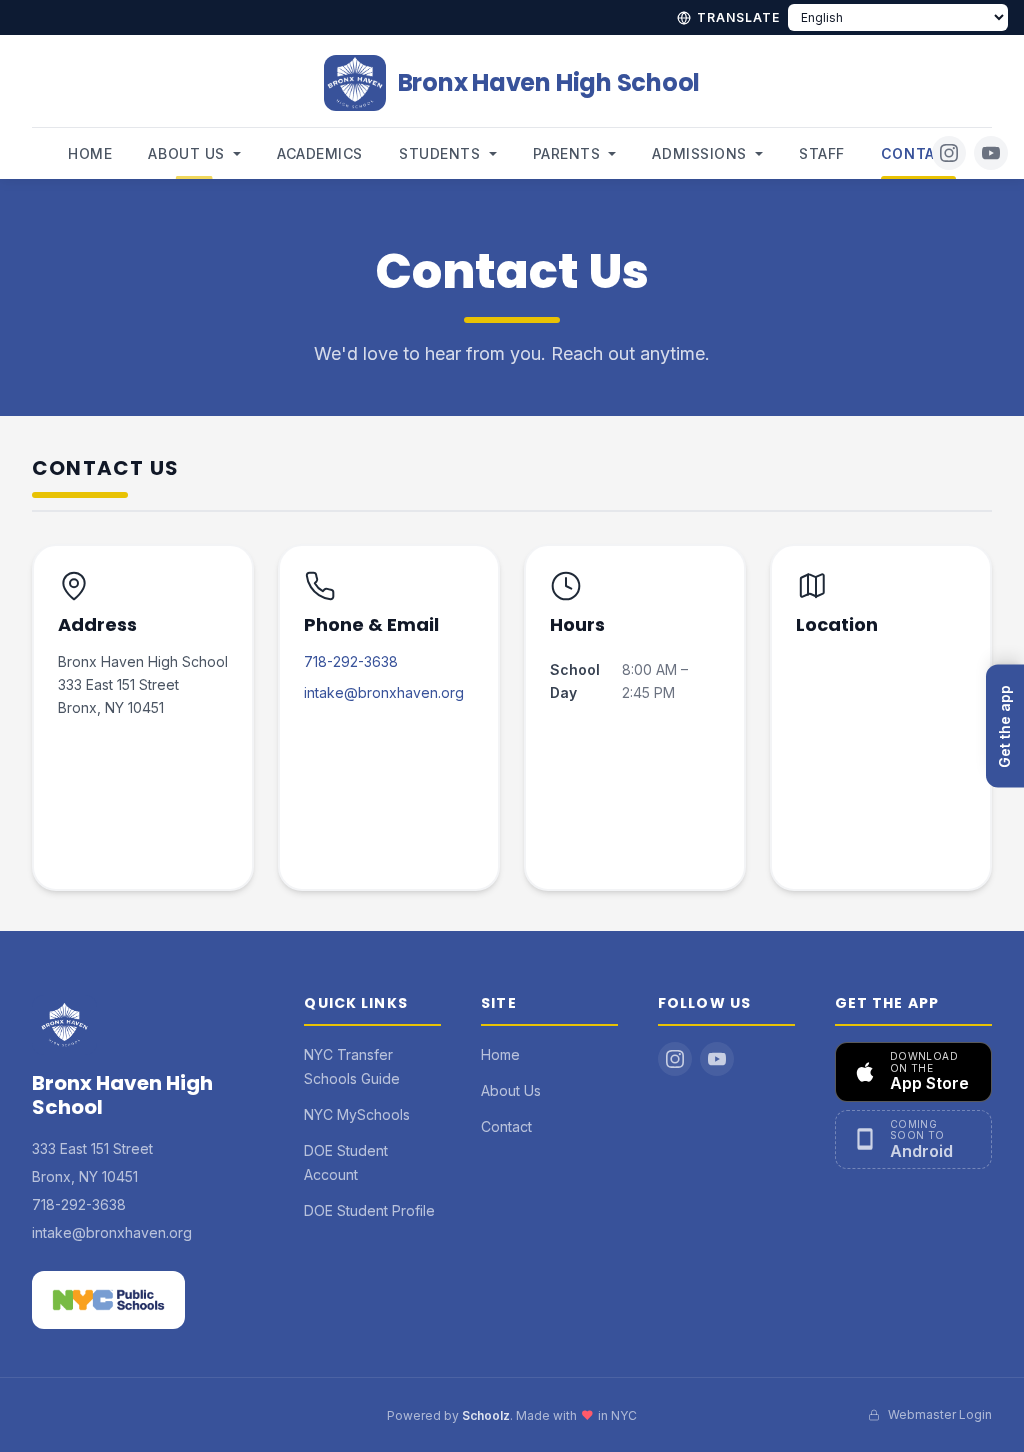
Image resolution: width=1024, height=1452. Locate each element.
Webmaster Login (940, 1414)
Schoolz (486, 1415)
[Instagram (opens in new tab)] (949, 153)
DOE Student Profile (369, 1210)
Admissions (699, 153)
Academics (320, 153)
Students (439, 153)
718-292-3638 (351, 661)
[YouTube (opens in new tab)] (991, 153)
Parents (567, 153)
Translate (738, 17)
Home (90, 153)
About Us (186, 153)
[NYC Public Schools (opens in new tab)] (108, 1300)
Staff (822, 153)
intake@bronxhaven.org (384, 692)
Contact (918, 153)
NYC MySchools (357, 1114)
